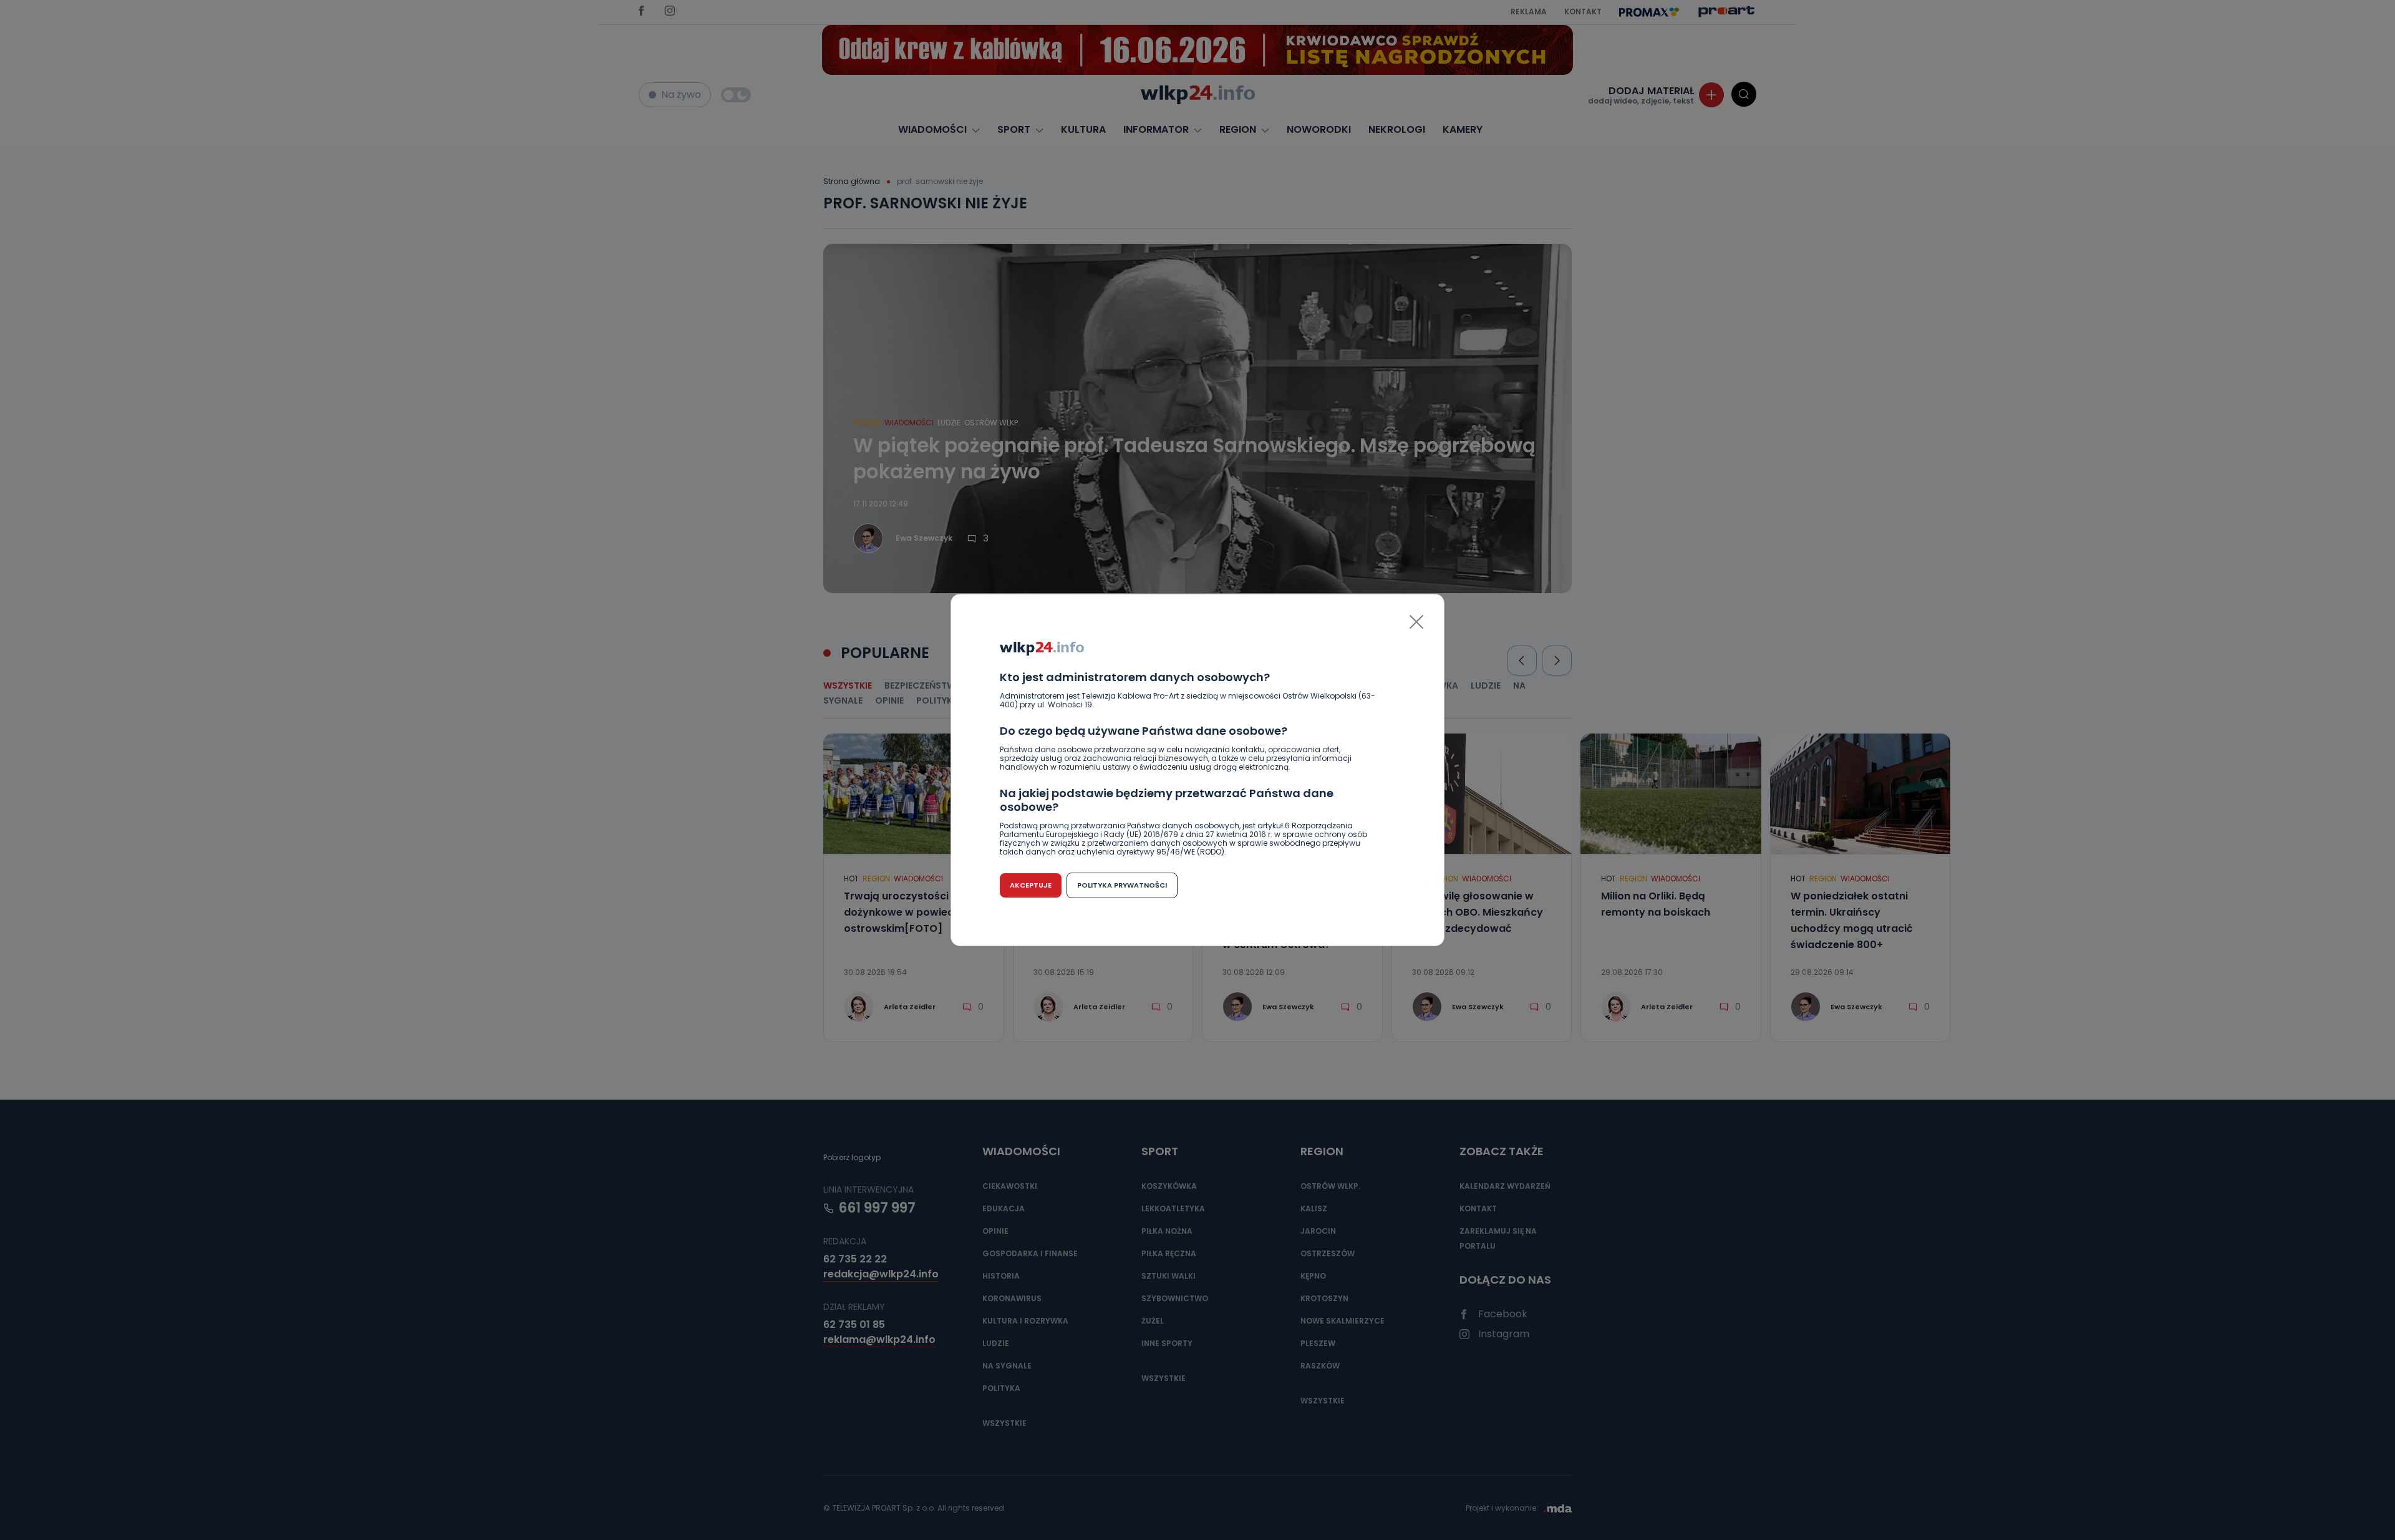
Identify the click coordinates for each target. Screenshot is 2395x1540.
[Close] (1416, 622)
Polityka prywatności (1122, 885)
